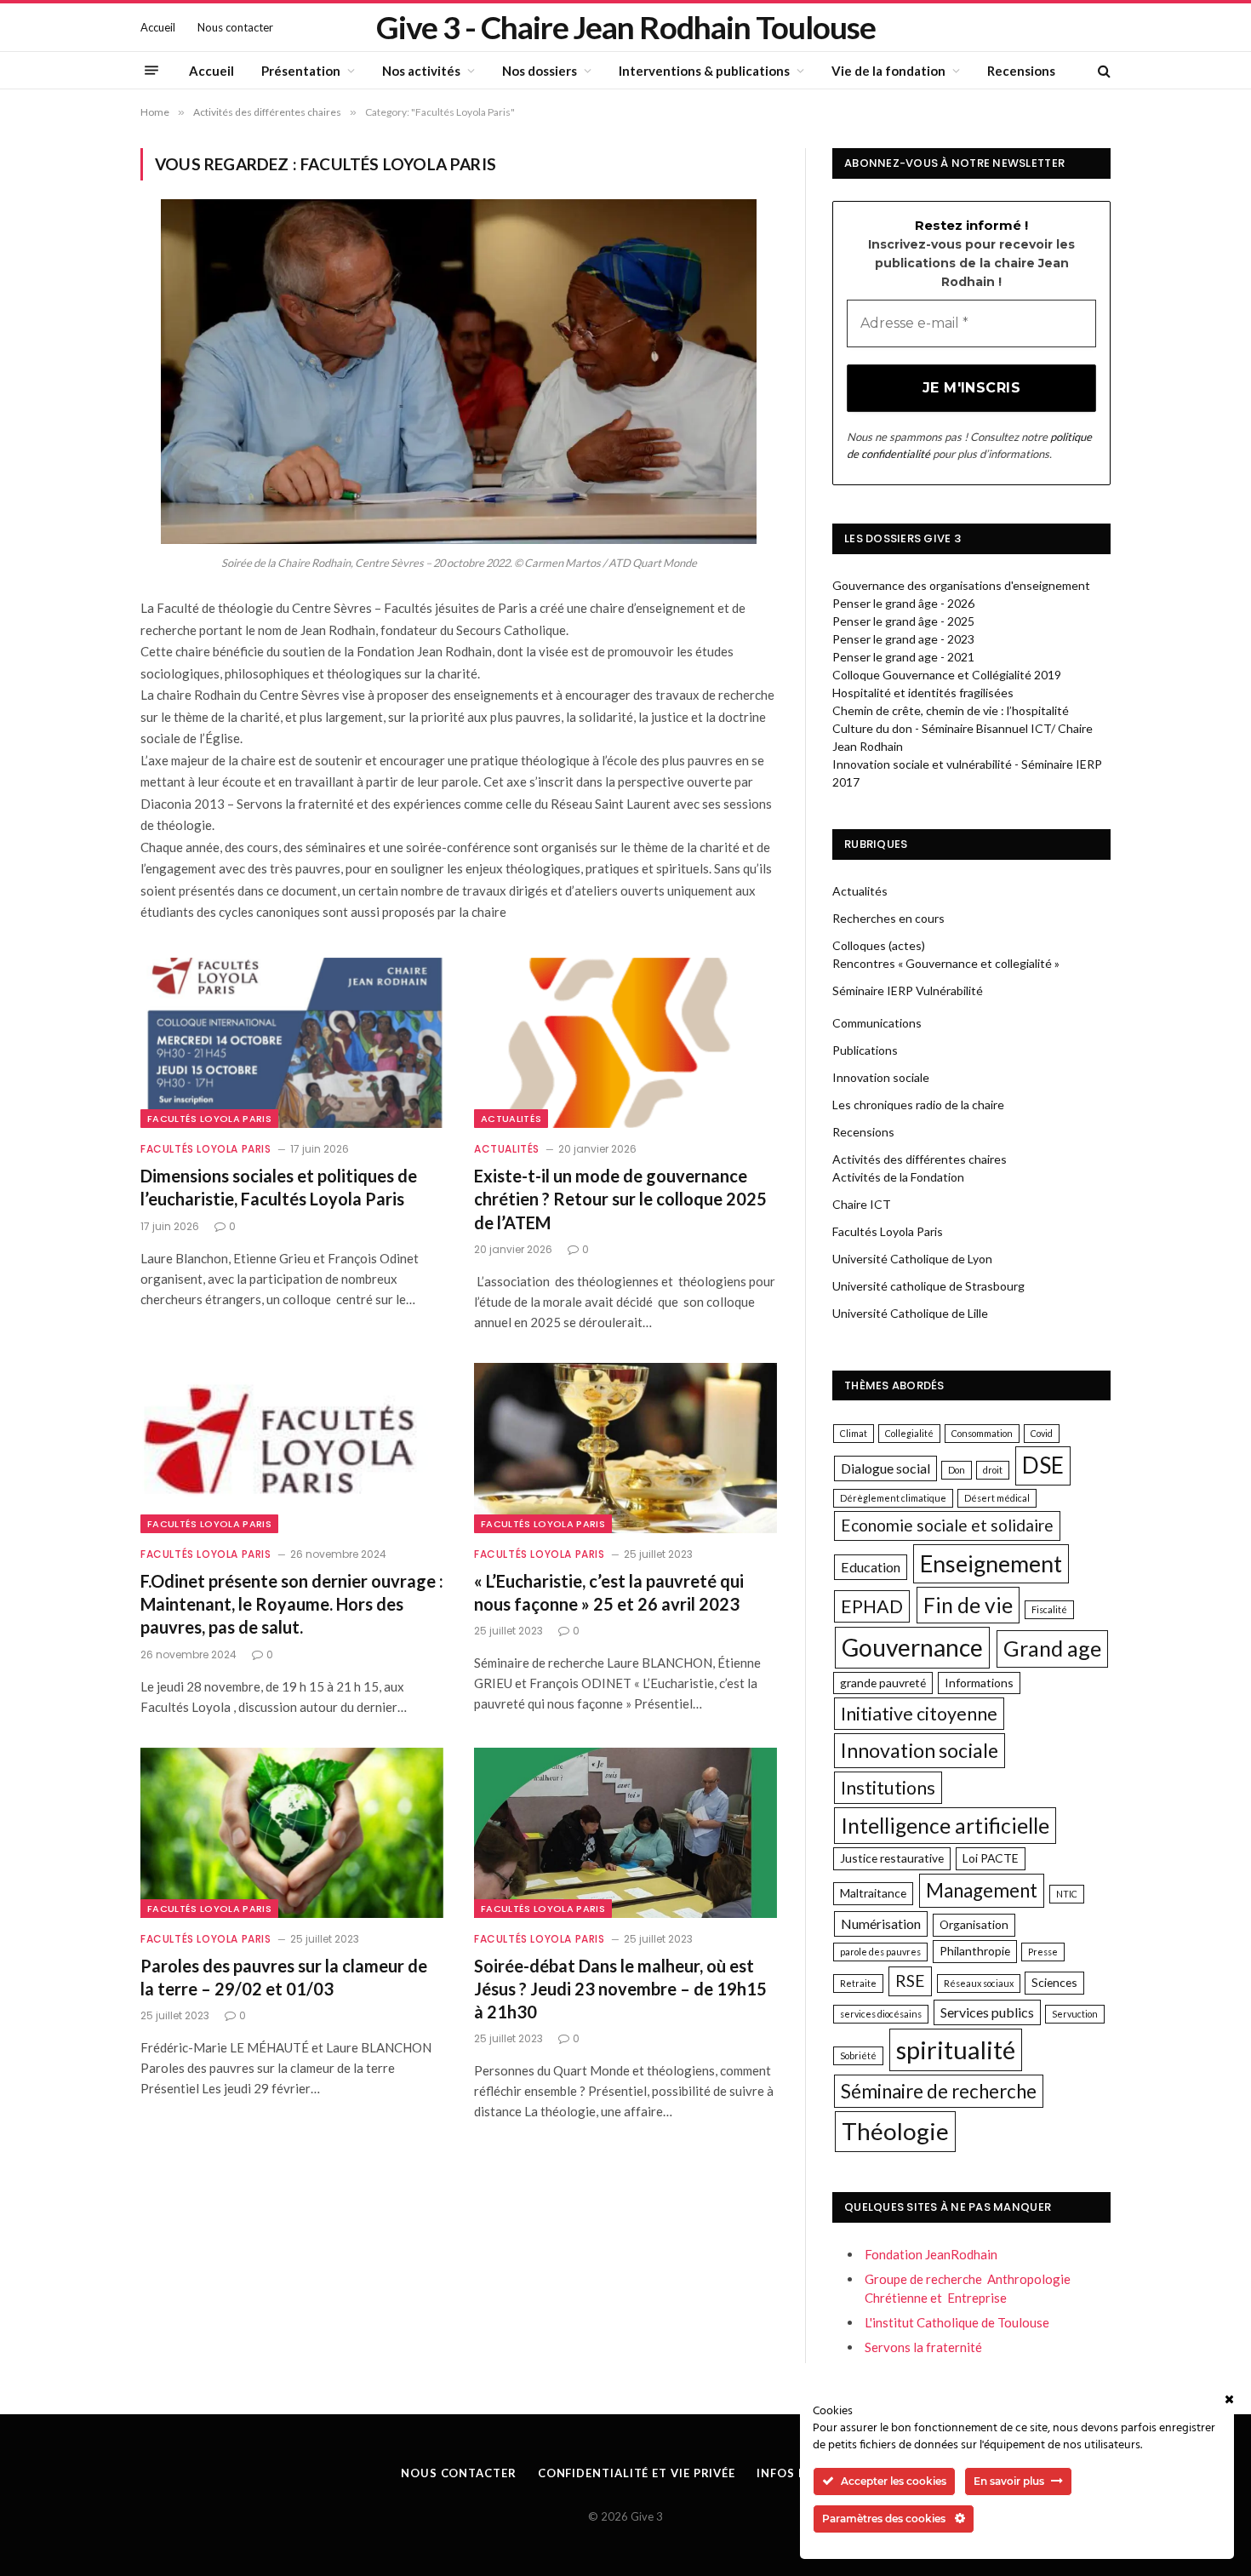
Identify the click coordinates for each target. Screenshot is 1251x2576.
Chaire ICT (862, 1204)
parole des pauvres (880, 1952)
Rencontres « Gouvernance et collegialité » (946, 963)
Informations (979, 1683)
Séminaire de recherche (939, 2091)
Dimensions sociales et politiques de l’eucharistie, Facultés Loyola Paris (279, 1187)
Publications (865, 1050)
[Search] (1102, 70)
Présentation (301, 71)
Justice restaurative (892, 1858)
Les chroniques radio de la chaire (918, 1105)
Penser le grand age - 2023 (903, 639)
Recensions (1021, 71)
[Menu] (151, 71)
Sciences (1054, 1982)
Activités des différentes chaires (920, 1159)
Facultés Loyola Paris (209, 1119)
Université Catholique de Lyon (912, 1259)
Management (982, 1890)
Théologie (895, 2131)
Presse (1043, 1952)
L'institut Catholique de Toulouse (957, 2322)
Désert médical (997, 1498)
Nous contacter (235, 27)
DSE (1043, 1465)
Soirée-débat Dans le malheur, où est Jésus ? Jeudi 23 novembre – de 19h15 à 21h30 (620, 1989)
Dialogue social (885, 1468)
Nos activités (421, 71)
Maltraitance (873, 1893)
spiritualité (956, 2049)
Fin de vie (968, 1605)
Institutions (888, 1788)
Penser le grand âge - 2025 (903, 621)
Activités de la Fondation (898, 1177)
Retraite (858, 1983)
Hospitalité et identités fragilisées (923, 693)
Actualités (511, 1119)
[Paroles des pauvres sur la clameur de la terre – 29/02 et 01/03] (292, 1833)
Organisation (974, 1924)
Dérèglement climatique (893, 1498)
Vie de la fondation (888, 71)
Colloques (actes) (879, 945)
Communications (877, 1023)
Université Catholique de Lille (910, 1313)
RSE (910, 1981)
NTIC (1067, 1894)
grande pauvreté (883, 1683)
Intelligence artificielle (945, 1826)
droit (993, 1470)
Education (871, 1567)
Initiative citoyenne (919, 1714)
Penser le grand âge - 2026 (903, 603)
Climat (854, 1433)
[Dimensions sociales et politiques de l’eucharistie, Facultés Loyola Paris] (292, 1043)
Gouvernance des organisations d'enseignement (961, 585)
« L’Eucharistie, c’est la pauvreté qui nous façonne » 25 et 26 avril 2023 (609, 1592)
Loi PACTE (991, 1858)
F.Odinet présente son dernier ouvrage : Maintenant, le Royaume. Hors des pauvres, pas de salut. (292, 1604)
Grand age (1052, 1648)
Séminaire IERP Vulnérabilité (908, 990)
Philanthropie (975, 1951)
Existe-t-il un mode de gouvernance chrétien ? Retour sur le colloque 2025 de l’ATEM (620, 1199)
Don (957, 1470)
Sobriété (858, 2055)
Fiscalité (1049, 1609)
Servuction (1075, 2014)
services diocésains (881, 2014)
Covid (1042, 1433)
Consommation (982, 1433)
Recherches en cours (888, 918)
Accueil (158, 27)
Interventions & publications (704, 71)
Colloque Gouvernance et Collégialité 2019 (947, 675)
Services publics (987, 2012)
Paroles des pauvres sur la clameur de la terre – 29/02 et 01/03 (284, 1977)
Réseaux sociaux (979, 1983)
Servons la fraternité (923, 2347)
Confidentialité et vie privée (637, 2473)
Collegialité (909, 1433)
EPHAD (872, 1606)
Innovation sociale (881, 1077)
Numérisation (881, 1923)
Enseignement (991, 1564)
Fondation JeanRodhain (931, 2254)
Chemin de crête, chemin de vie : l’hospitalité (951, 710)
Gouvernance (912, 1647)
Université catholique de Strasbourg (928, 1286)
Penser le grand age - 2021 (903, 657)
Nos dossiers (540, 71)
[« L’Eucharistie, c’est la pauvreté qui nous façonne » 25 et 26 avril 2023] (625, 1448)
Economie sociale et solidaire (947, 1525)
